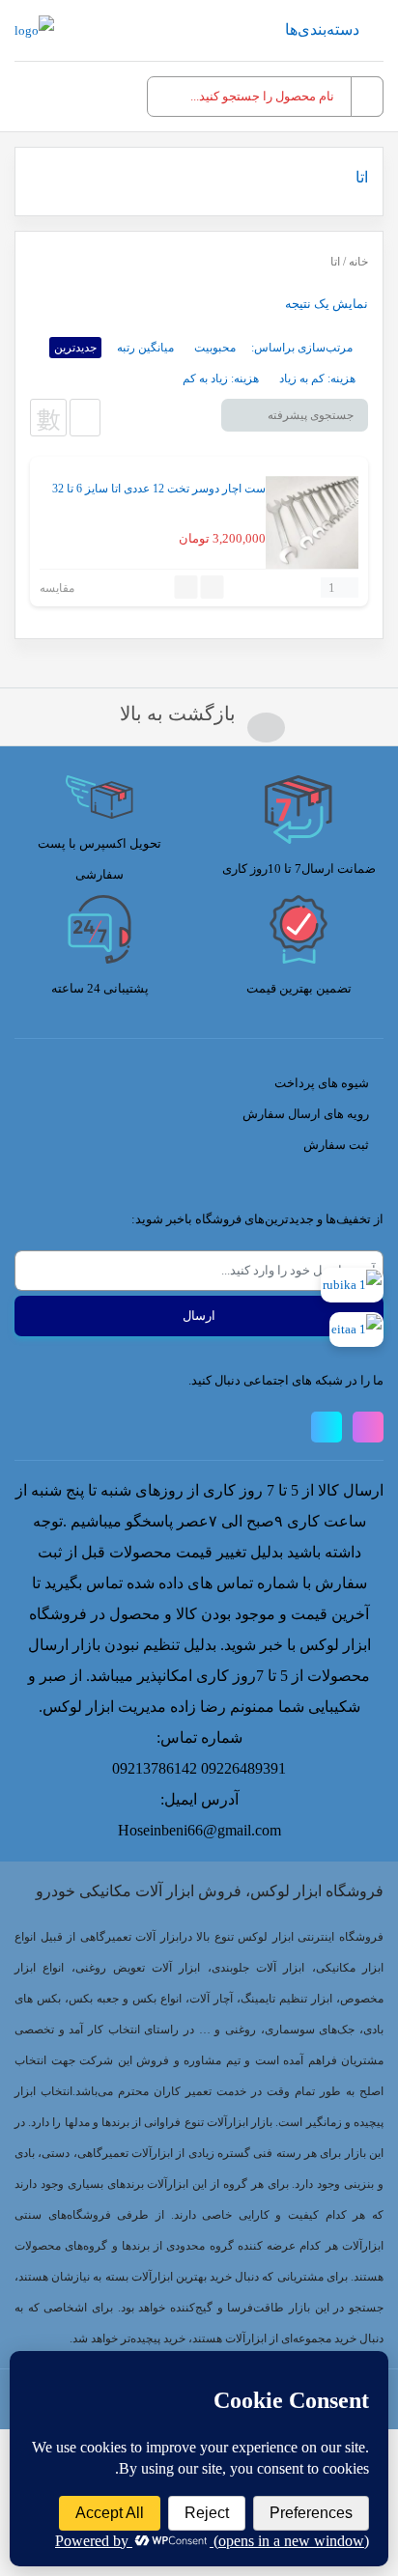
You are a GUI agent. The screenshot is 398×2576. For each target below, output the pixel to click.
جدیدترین (75, 348)
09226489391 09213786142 (199, 1768)
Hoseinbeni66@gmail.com (199, 1830)
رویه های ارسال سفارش (306, 1114)
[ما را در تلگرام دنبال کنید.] (327, 1427)
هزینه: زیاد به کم (221, 378)
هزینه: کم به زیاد (317, 378)
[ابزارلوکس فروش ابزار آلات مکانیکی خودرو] (34, 30)
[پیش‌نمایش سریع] (213, 587)
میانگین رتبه (145, 348)
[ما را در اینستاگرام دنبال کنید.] (368, 1427)
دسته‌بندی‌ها (322, 29)
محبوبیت (215, 348)
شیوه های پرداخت (322, 1083)
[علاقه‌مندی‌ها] (186, 587)
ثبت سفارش (336, 1145)
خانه (358, 262)
